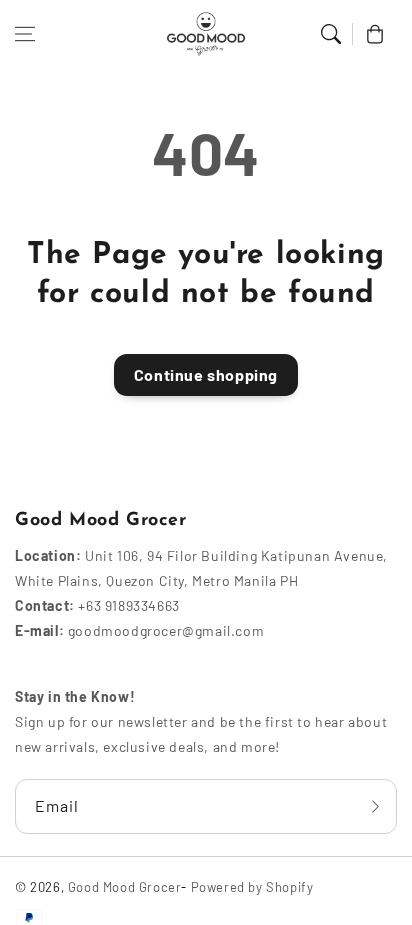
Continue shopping (206, 374)
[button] (25, 34)
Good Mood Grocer (125, 887)
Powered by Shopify (252, 887)
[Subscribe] (375, 806)
